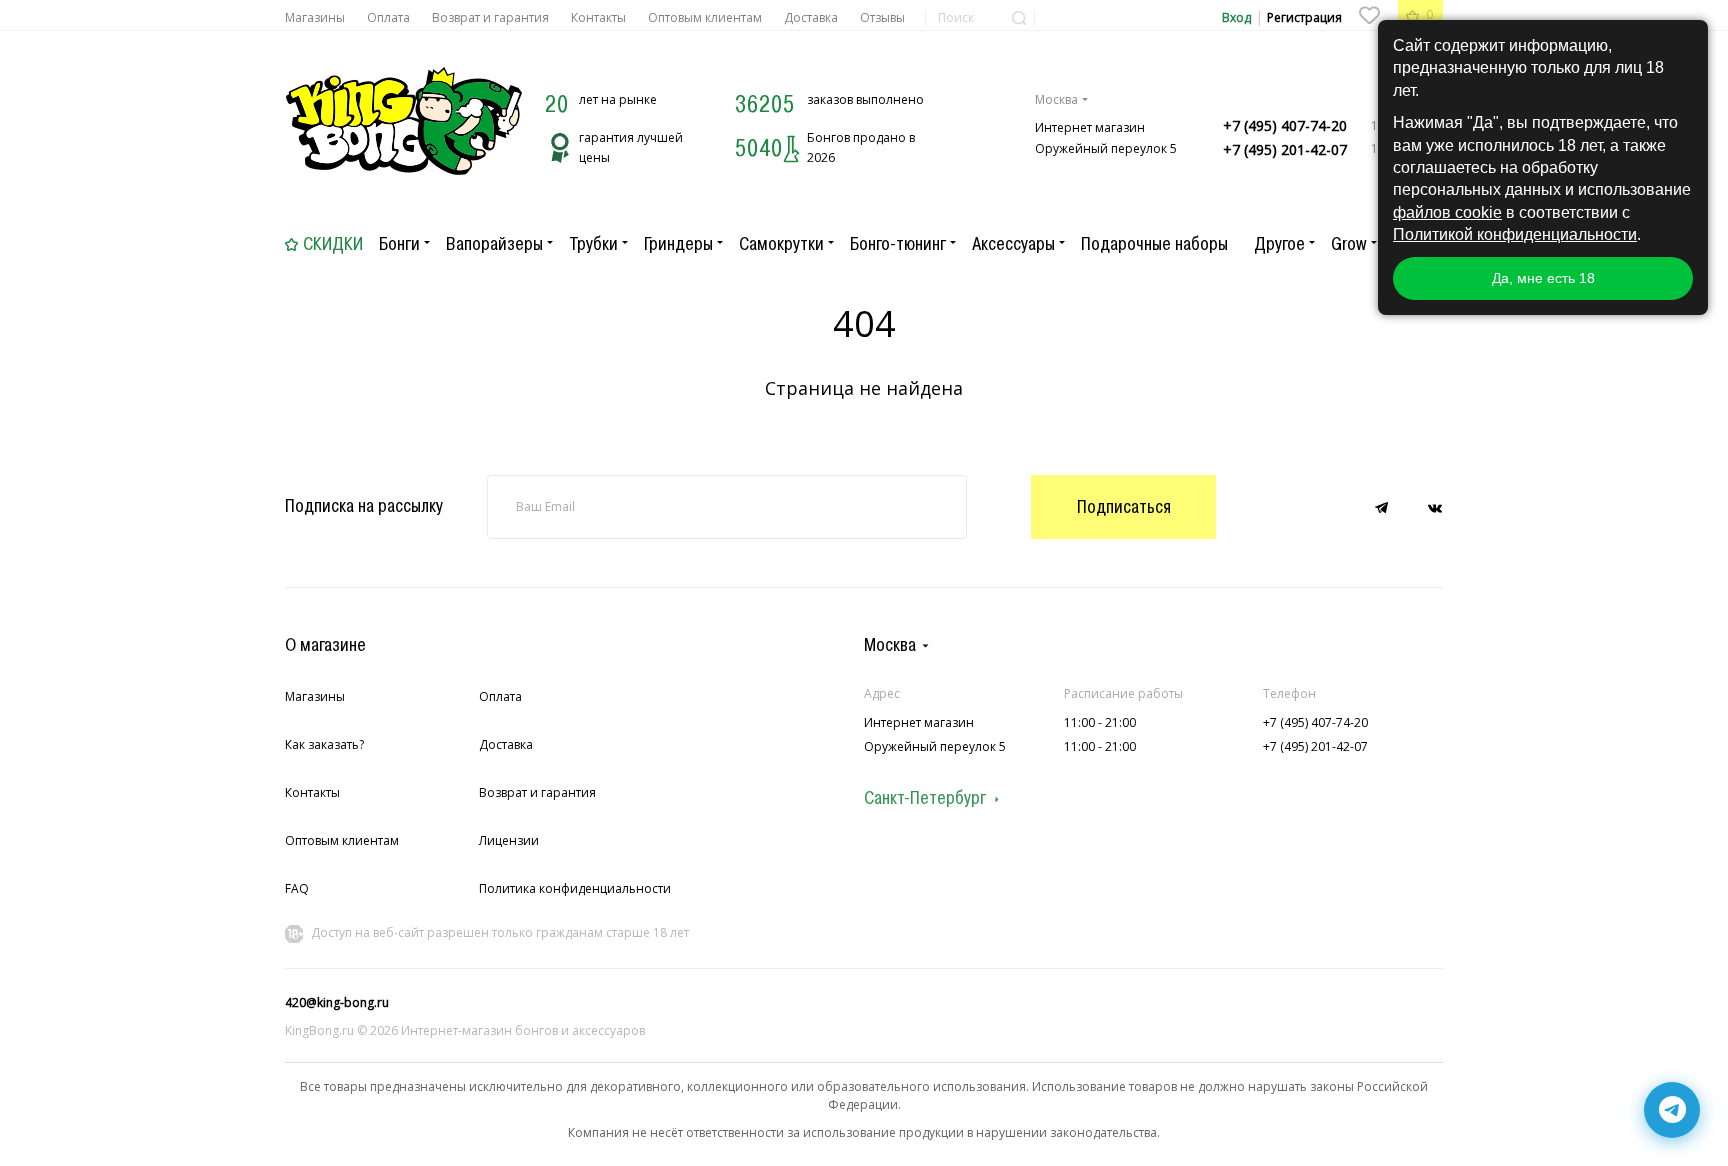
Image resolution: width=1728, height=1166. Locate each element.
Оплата (388, 17)
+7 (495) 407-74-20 (1285, 125)
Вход (1236, 17)
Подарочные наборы (1154, 244)
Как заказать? (324, 744)
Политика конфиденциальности (575, 888)
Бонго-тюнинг (898, 244)
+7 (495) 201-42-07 (1285, 149)
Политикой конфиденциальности (1515, 234)
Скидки (333, 244)
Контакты (598, 17)
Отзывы (882, 17)
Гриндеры (678, 244)
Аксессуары (1013, 244)
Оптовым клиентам (705, 17)
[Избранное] (1369, 15)
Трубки (593, 244)
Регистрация (1304, 17)
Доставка (811, 17)
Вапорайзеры (494, 244)
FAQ (297, 888)
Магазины (315, 17)
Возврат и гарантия (490, 17)
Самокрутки (781, 244)
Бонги (399, 244)
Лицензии (509, 840)
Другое (1279, 244)
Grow (1349, 244)
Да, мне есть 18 (1543, 278)
